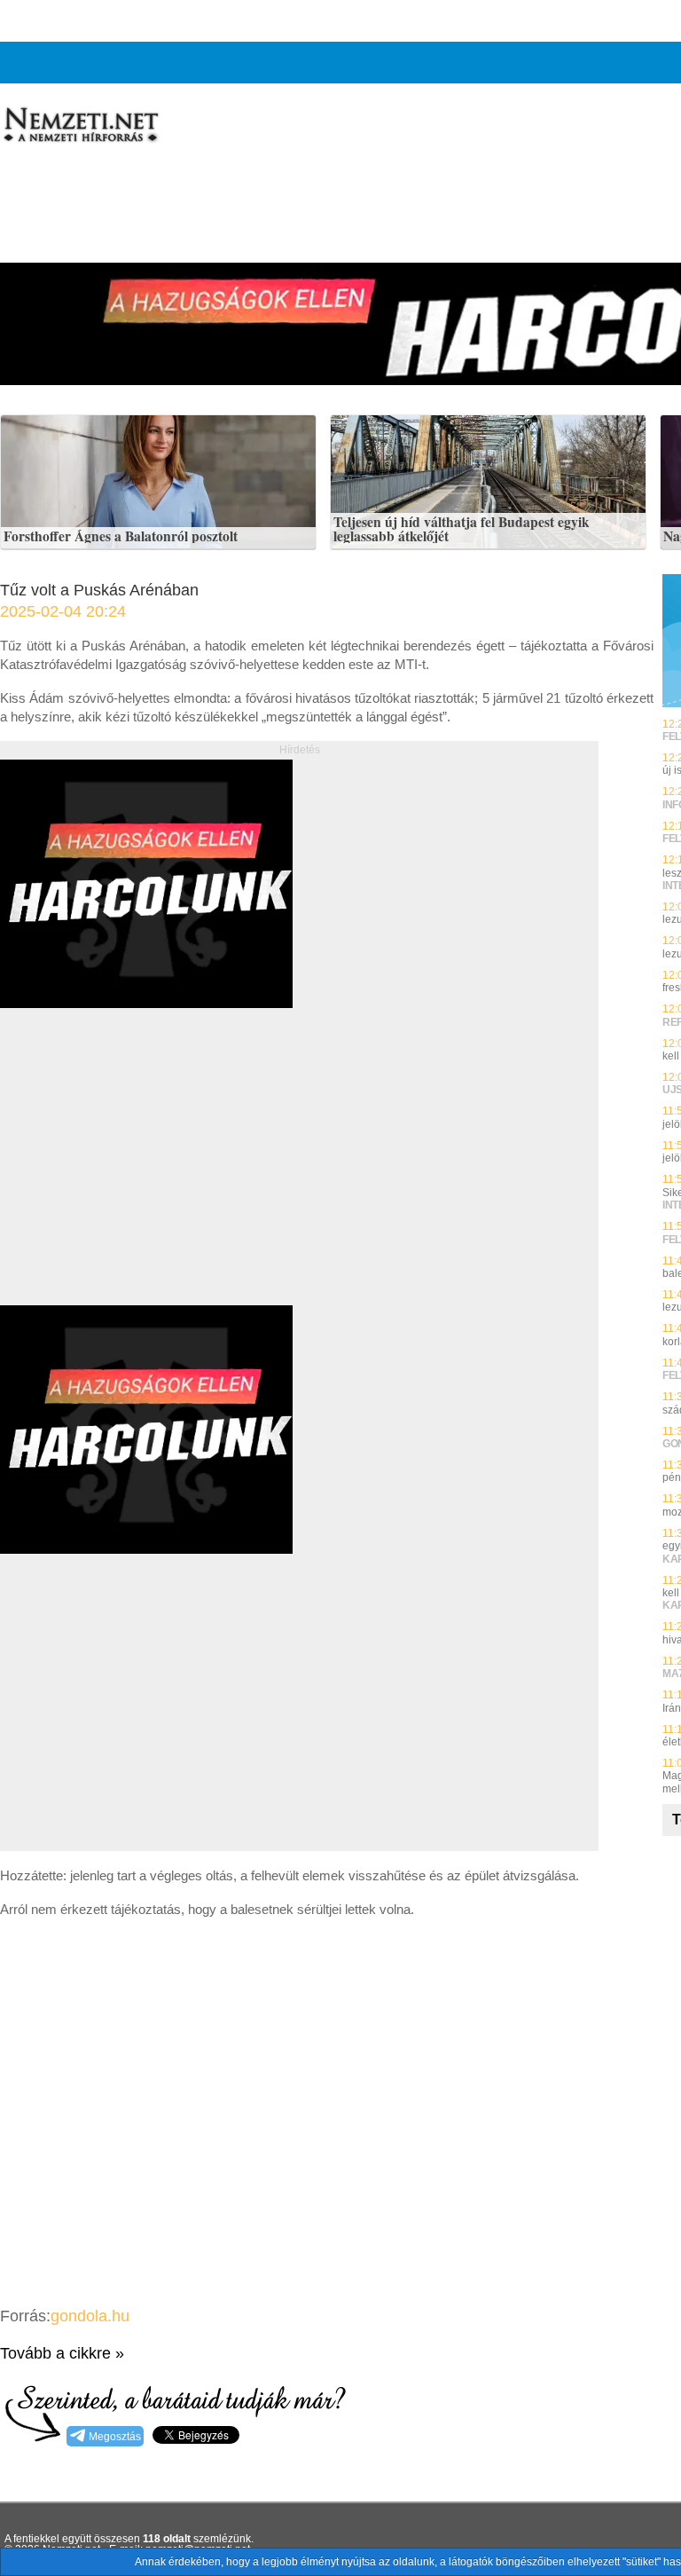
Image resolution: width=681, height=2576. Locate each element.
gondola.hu (90, 2316)
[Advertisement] (149, 1177)
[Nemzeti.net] (80, 125)
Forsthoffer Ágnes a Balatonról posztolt (121, 537)
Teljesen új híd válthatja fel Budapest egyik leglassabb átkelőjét (462, 529)
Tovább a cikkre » (62, 2353)
